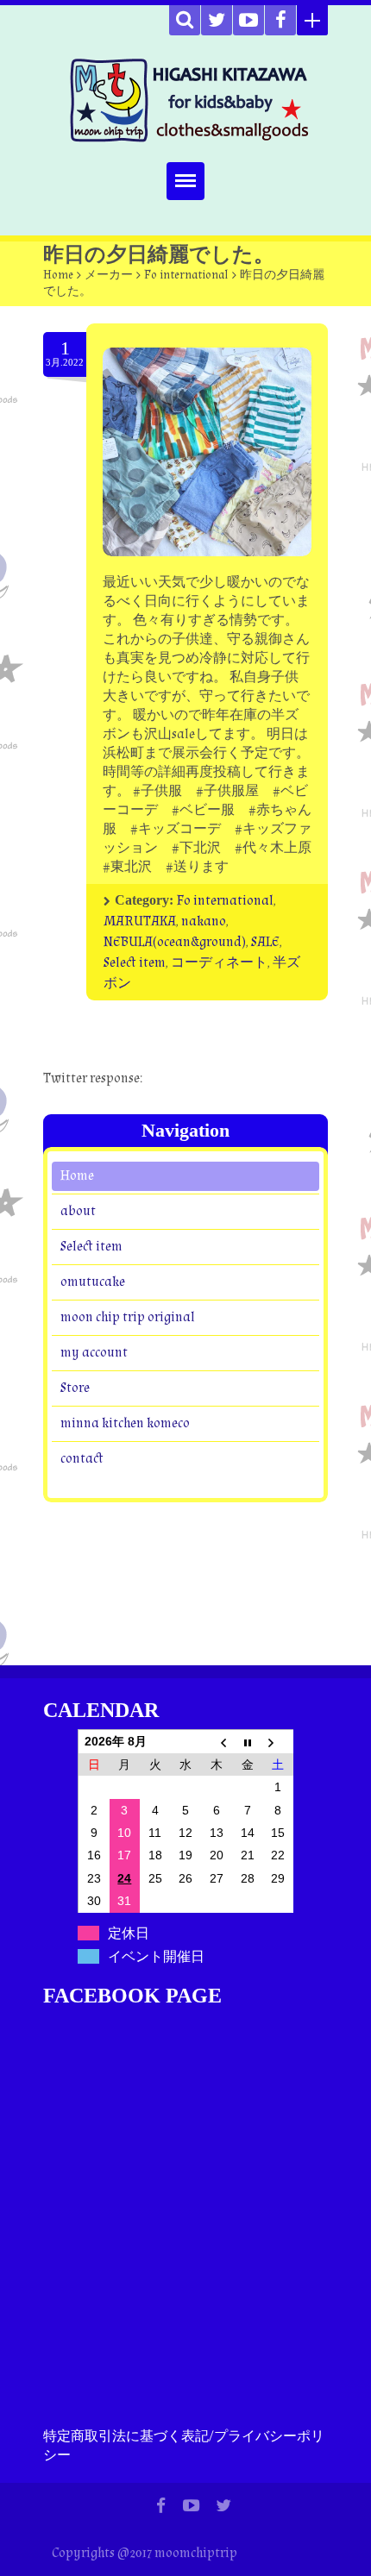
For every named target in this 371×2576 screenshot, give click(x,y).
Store (75, 1387)
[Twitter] (217, 20)
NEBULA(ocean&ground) (175, 942)
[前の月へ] (217, 1741)
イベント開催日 (156, 1956)
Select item (135, 963)
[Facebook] (280, 20)
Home (58, 275)
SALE (265, 942)
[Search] (185, 20)
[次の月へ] (278, 1741)
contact (82, 1458)
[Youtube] (248, 20)
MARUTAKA (140, 921)
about (78, 1210)
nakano (204, 921)
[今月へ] (248, 1741)
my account (94, 1352)
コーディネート (219, 963)
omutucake (93, 1281)
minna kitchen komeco (125, 1423)
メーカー (109, 275)
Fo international (186, 275)
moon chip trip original (128, 1316)
